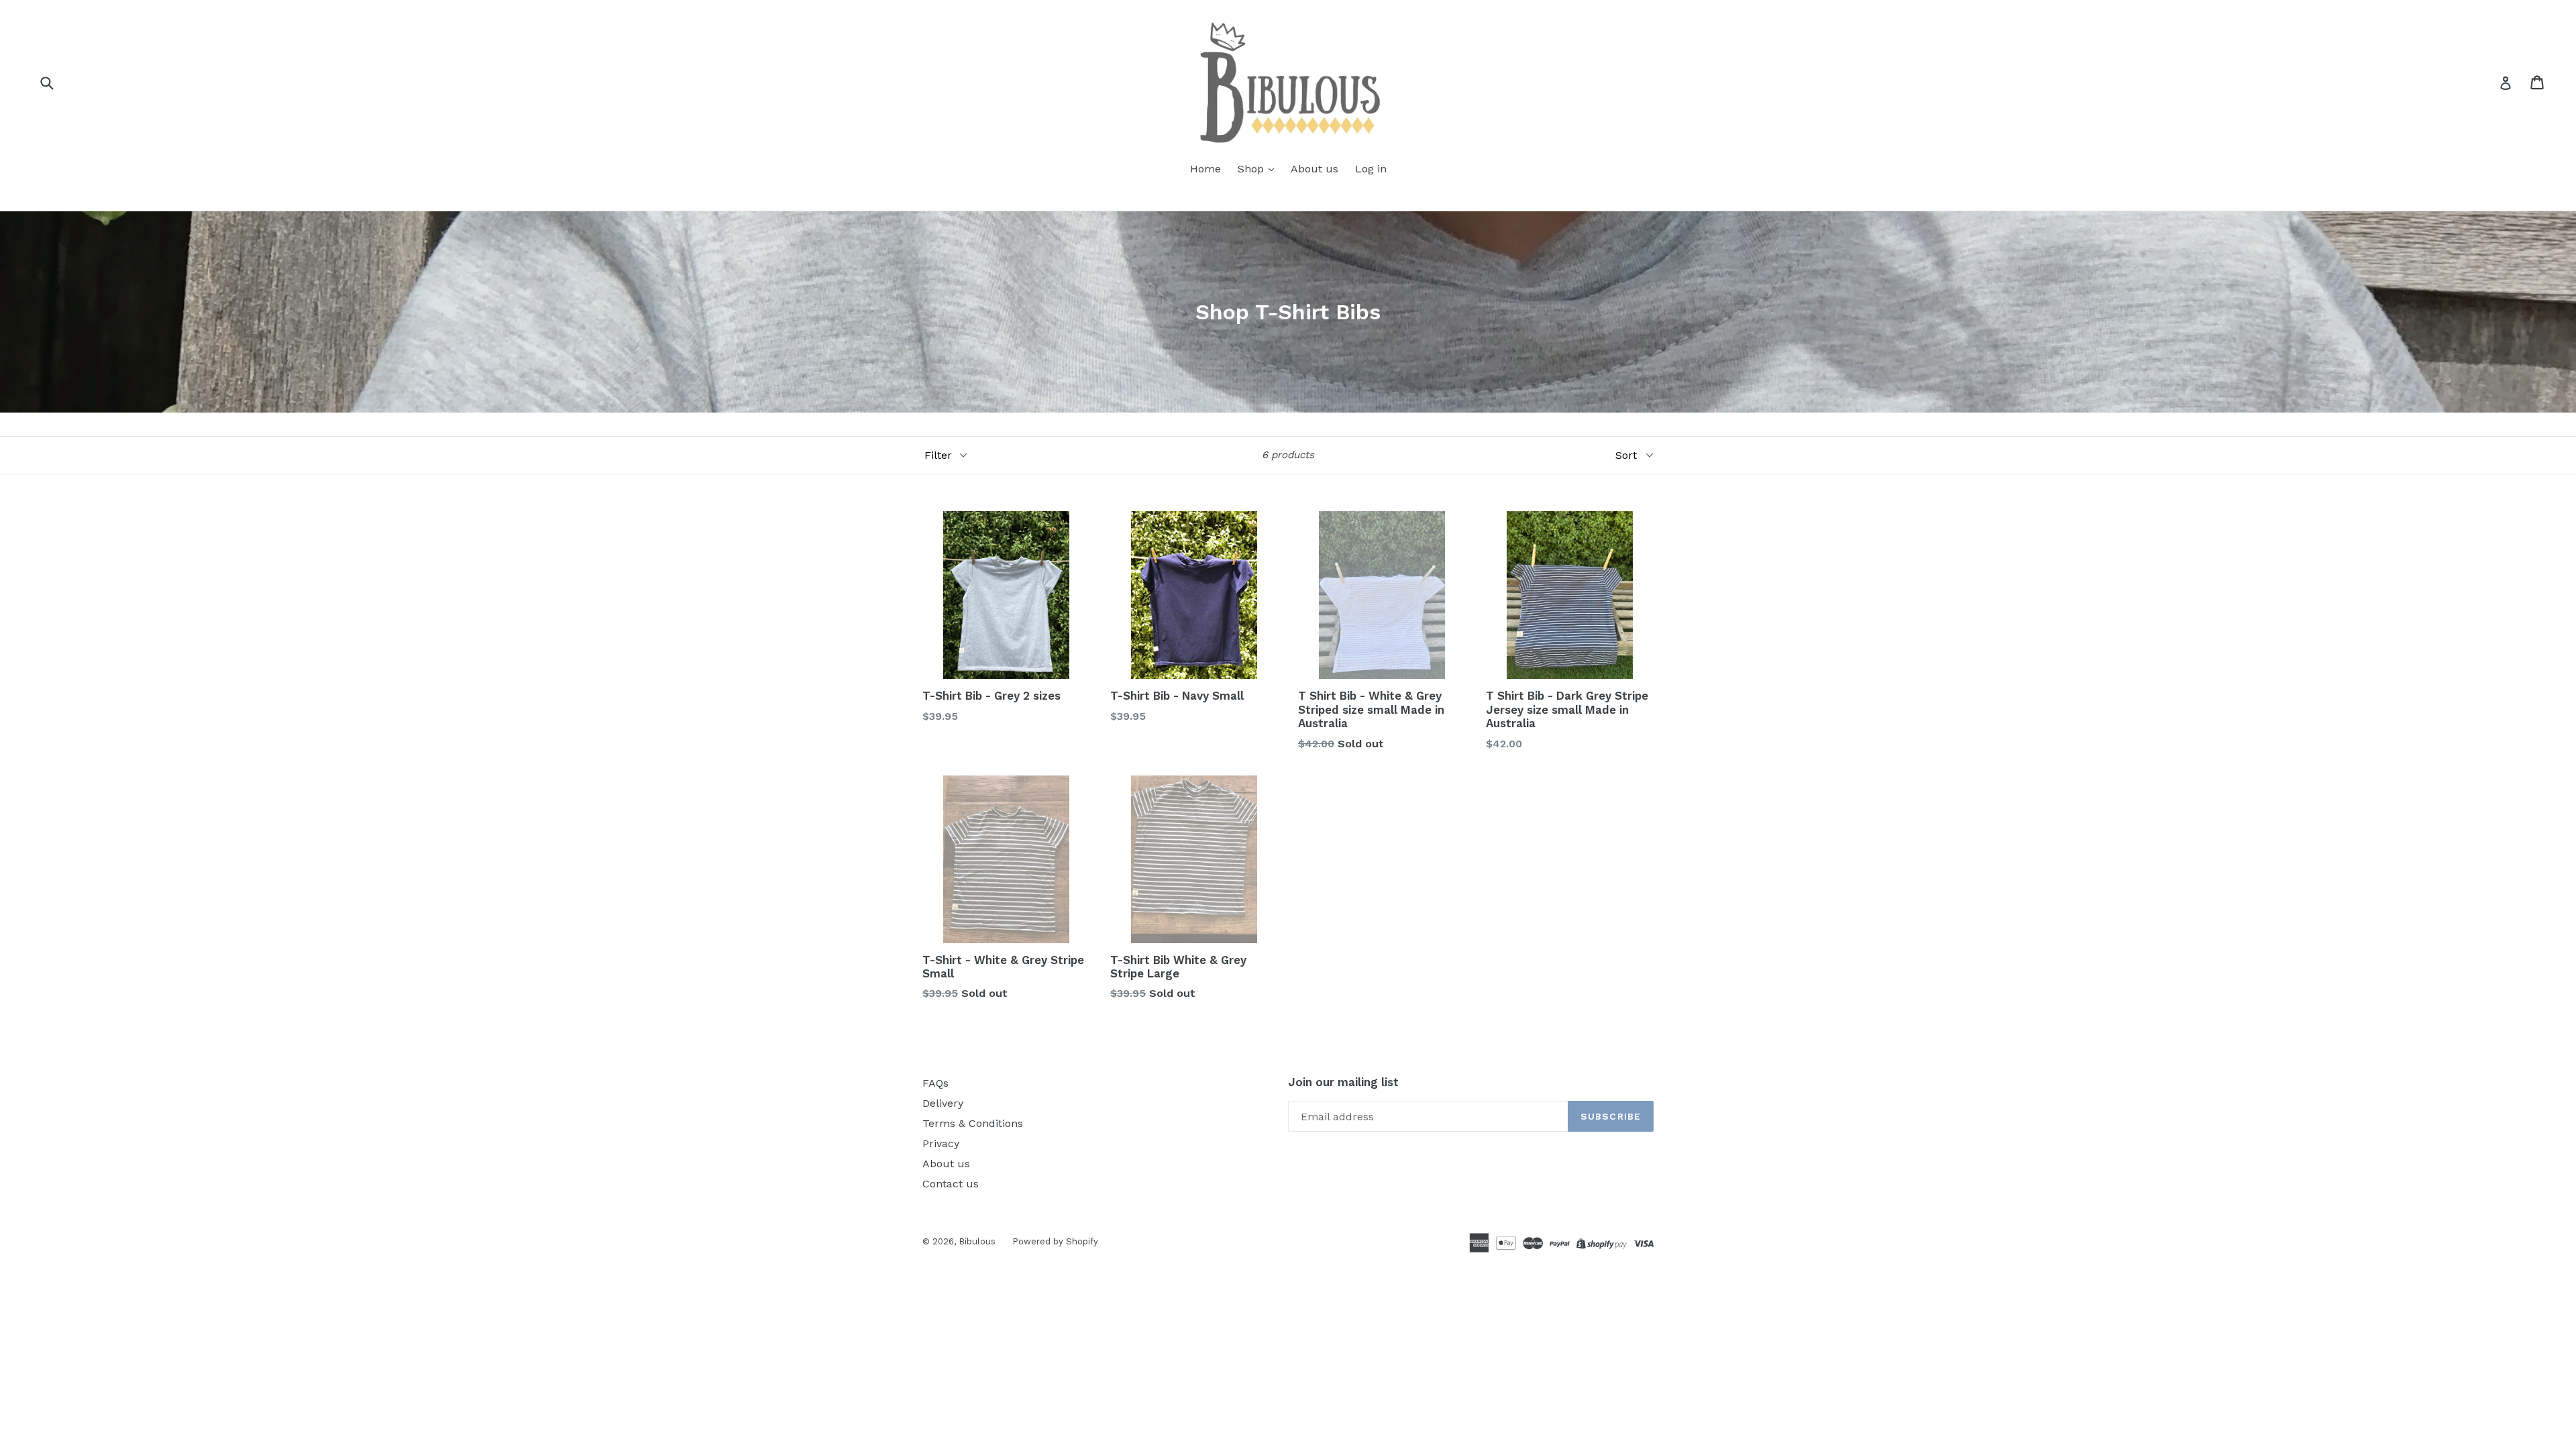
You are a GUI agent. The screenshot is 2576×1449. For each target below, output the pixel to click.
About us (1314, 169)
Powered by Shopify (1055, 1241)
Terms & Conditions (973, 1123)
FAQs (935, 1083)
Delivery (943, 1103)
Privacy (941, 1143)
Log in (1371, 169)
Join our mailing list (1343, 1082)
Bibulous (977, 1241)
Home (1205, 169)
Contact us (951, 1184)
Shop (1252, 169)
